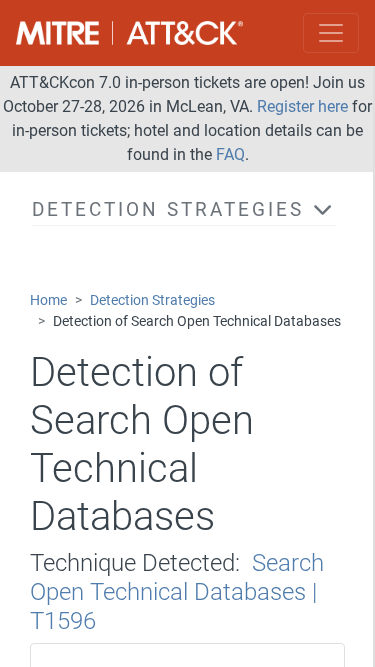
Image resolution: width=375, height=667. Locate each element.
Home (48, 300)
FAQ (230, 154)
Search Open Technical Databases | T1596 (177, 592)
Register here (302, 106)
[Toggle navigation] (331, 33)
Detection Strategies (152, 300)
